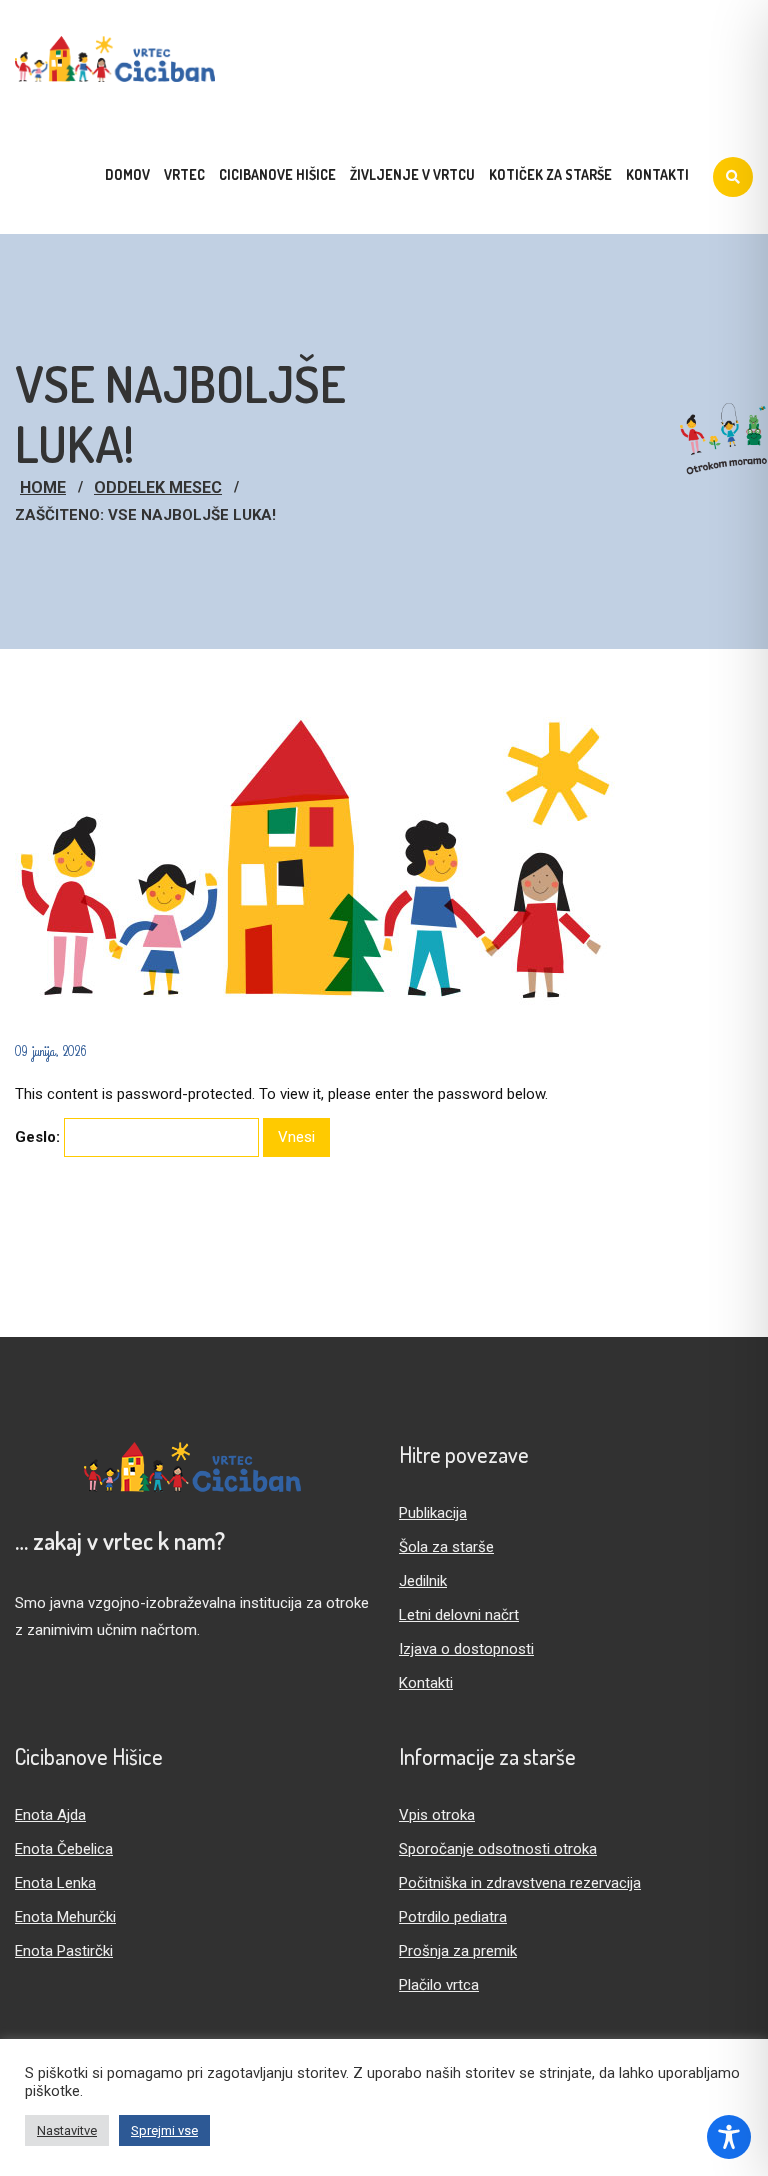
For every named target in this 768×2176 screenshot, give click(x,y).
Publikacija (433, 1513)
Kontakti (426, 1683)
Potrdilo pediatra (453, 1917)
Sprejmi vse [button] (164, 2130)
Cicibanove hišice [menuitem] (277, 174)
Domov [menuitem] (127, 174)
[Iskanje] (733, 177)
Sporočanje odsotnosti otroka (498, 1849)
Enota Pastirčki (64, 1951)
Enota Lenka (55, 1883)
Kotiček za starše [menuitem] (550, 174)
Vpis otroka (437, 1815)
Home (43, 487)
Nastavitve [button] (67, 2130)
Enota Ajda (50, 1815)
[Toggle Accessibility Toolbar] (729, 2137)
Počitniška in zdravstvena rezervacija (520, 1883)
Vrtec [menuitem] (184, 174)
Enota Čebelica (64, 1849)
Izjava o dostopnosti (466, 1649)
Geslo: (39, 1137)
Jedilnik (423, 1581)
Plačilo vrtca (439, 1985)
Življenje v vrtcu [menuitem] (412, 174)
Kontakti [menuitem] (657, 174)
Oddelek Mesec (158, 487)
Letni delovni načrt (459, 1615)
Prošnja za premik (458, 1951)
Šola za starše (446, 1547)
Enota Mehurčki (65, 1917)
